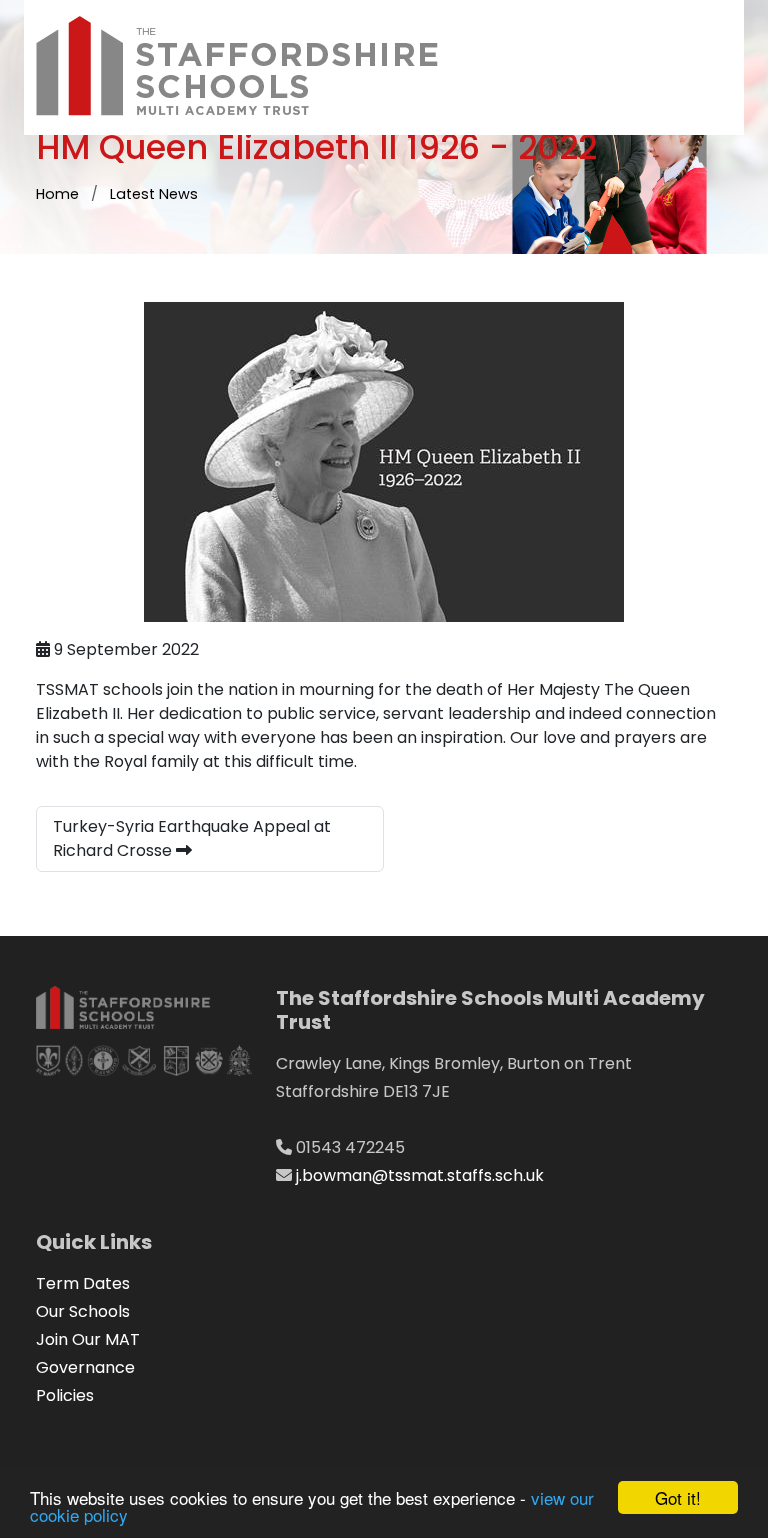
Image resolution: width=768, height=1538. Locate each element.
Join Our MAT (88, 1339)
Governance (85, 1367)
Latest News (154, 194)
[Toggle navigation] (700, 67)
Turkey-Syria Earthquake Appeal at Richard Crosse (192, 838)
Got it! (678, 1497)
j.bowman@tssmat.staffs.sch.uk (420, 1175)
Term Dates (83, 1283)
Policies (65, 1395)
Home (57, 194)
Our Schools (83, 1311)
